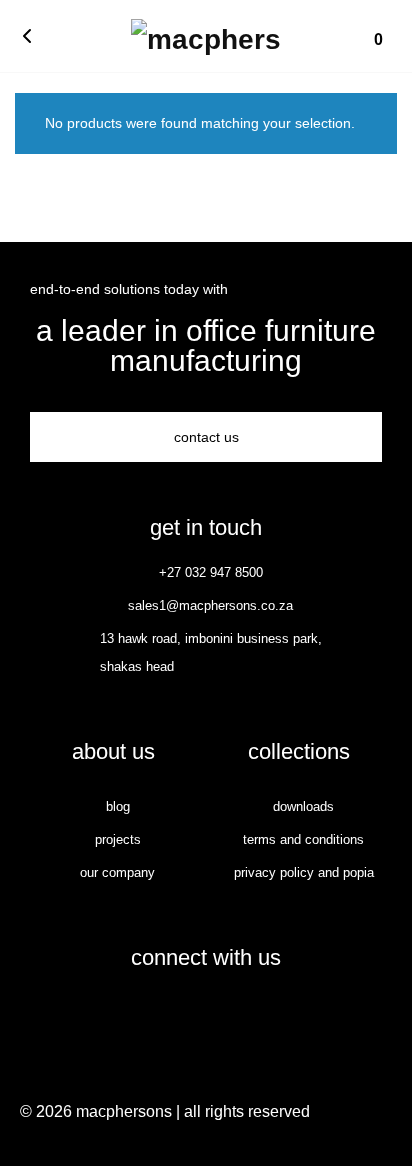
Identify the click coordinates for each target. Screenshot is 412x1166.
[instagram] (227, 1015)
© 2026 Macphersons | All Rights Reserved (165, 1111)
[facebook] (185, 1015)
